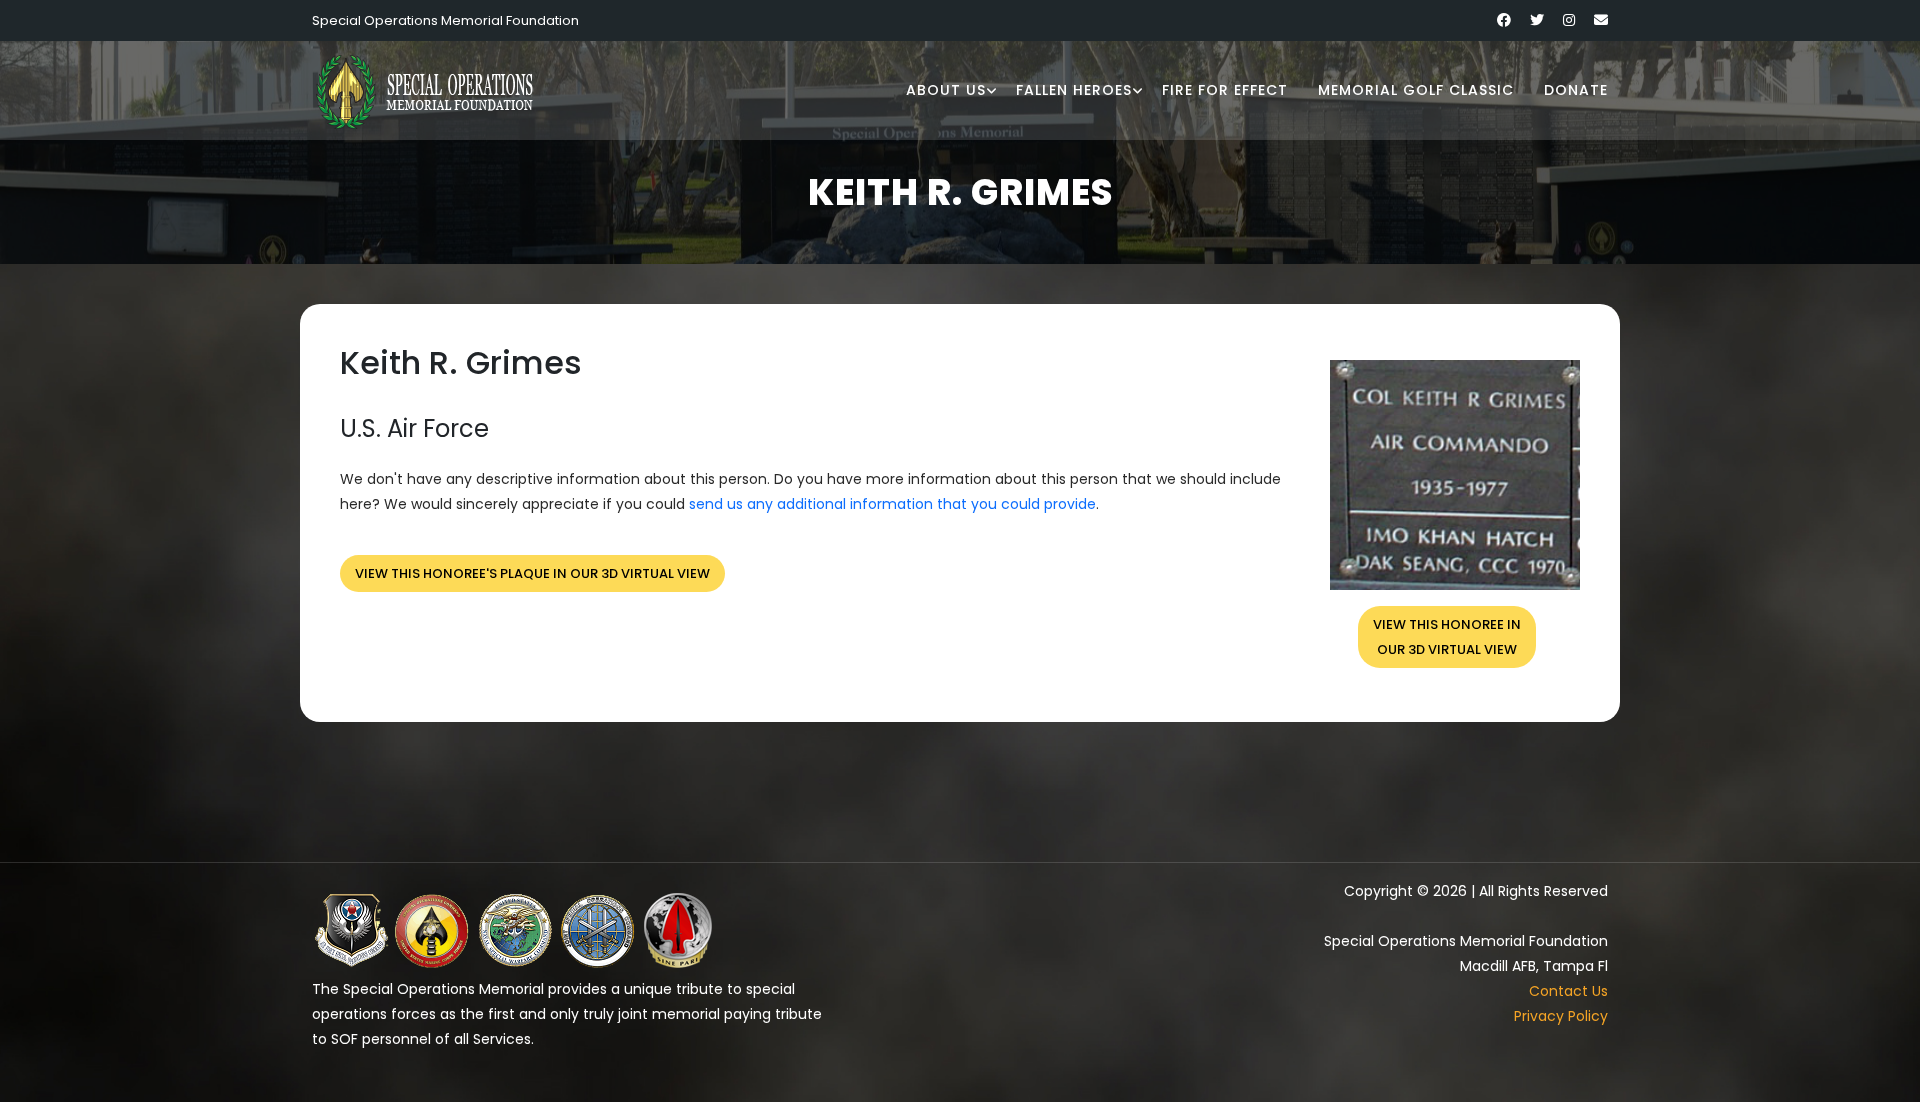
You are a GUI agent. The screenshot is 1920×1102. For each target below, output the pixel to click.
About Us (946, 90)
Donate (1576, 90)
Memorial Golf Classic (1416, 90)
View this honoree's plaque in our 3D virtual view (532, 573)
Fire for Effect (1225, 90)
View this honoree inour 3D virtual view (1447, 637)
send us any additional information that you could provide (892, 504)
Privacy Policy (1561, 1016)
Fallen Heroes (1074, 90)
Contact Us (1568, 991)
